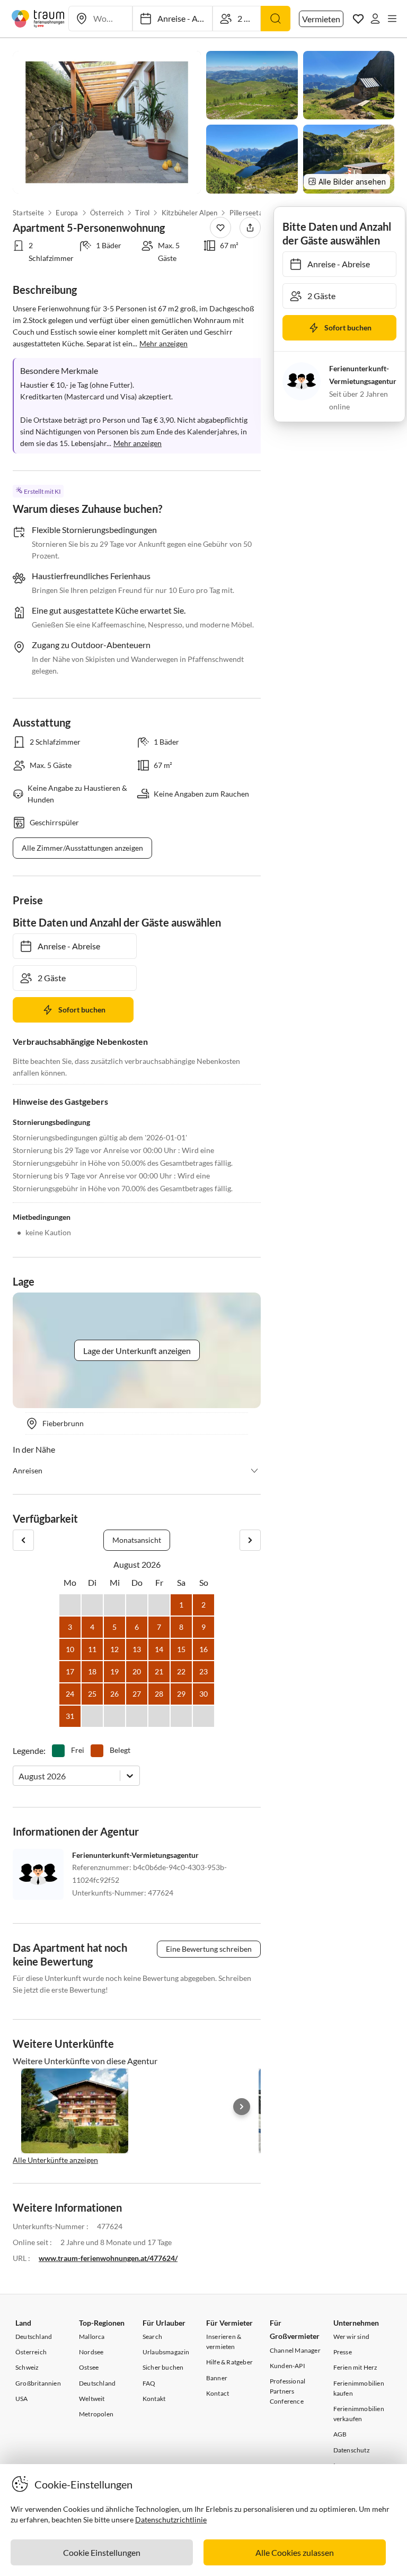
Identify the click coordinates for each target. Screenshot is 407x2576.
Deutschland (34, 2337)
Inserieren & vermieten (224, 2342)
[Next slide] (242, 2107)
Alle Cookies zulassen (295, 2552)
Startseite (28, 213)
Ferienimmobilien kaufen (359, 2388)
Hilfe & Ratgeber (229, 2362)
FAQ (149, 2383)
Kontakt (154, 2399)
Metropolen (96, 2414)
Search (152, 2337)
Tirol (142, 213)
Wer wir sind (351, 2337)
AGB (340, 2434)
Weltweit (92, 2399)
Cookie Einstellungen (102, 2552)
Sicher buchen (163, 2367)
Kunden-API (287, 2366)
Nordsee (91, 2352)
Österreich (107, 213)
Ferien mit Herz (356, 2367)
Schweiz (27, 2367)
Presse (343, 2352)
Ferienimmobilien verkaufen (359, 2414)
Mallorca (92, 2337)
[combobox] (19, 1776)
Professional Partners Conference (287, 2391)
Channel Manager (295, 2350)
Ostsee (89, 2367)
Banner (217, 2378)
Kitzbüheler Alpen (189, 213)
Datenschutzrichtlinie (171, 2520)
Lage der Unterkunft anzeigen (137, 1351)
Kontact (218, 2393)
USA (22, 2399)
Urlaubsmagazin (166, 2352)
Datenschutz (352, 2450)
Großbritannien (38, 2383)
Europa (67, 213)
